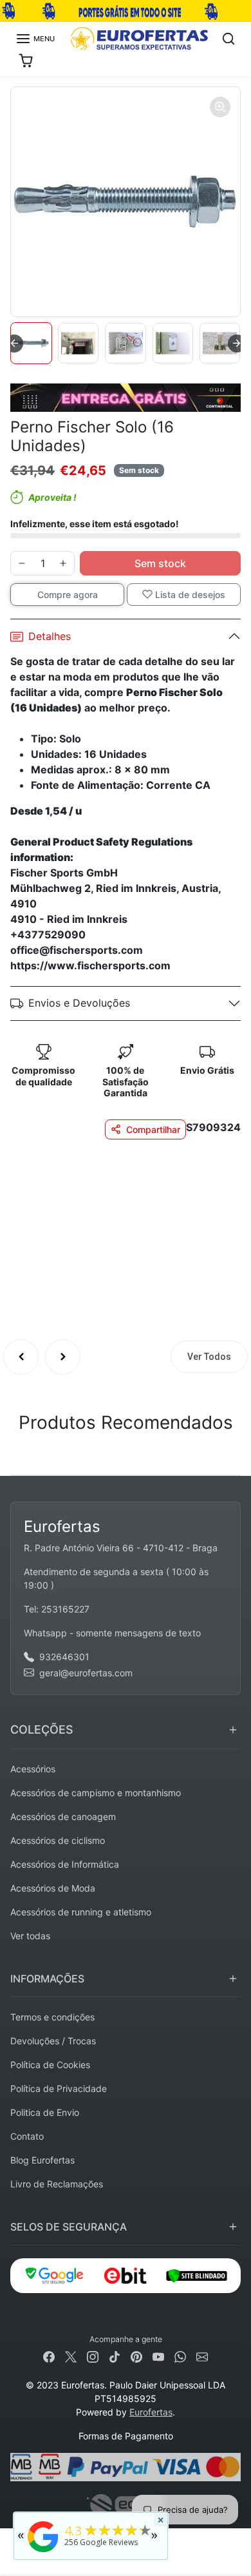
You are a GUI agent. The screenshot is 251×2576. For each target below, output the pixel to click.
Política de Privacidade (59, 2088)
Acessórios (33, 1769)
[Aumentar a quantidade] (63, 563)
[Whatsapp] (180, 2356)
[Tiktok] (115, 2356)
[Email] (202, 2356)
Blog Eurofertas (42, 2160)
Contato (27, 2136)
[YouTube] (158, 2356)
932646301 (64, 1657)
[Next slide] (237, 344)
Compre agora (68, 595)
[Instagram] (93, 2356)
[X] (71, 2356)
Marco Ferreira (130, 1203)
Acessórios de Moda (53, 1888)
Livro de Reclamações (57, 2184)
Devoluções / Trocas (53, 2041)
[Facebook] (49, 2356)
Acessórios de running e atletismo (81, 1912)
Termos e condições (52, 2017)
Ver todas (30, 1936)
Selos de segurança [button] (69, 2227)
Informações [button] (47, 1979)
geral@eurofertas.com (86, 1673)
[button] (35, 39)
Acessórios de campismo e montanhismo (96, 1793)
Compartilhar (153, 1129)
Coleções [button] (42, 1729)
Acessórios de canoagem (63, 1816)
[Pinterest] (136, 2356)
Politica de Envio (45, 2112)
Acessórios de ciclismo (58, 1840)
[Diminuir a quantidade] (22, 563)
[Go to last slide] (14, 344)
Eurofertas (151, 2412)
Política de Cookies (50, 2065)
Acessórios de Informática (65, 1864)
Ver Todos (209, 1357)
